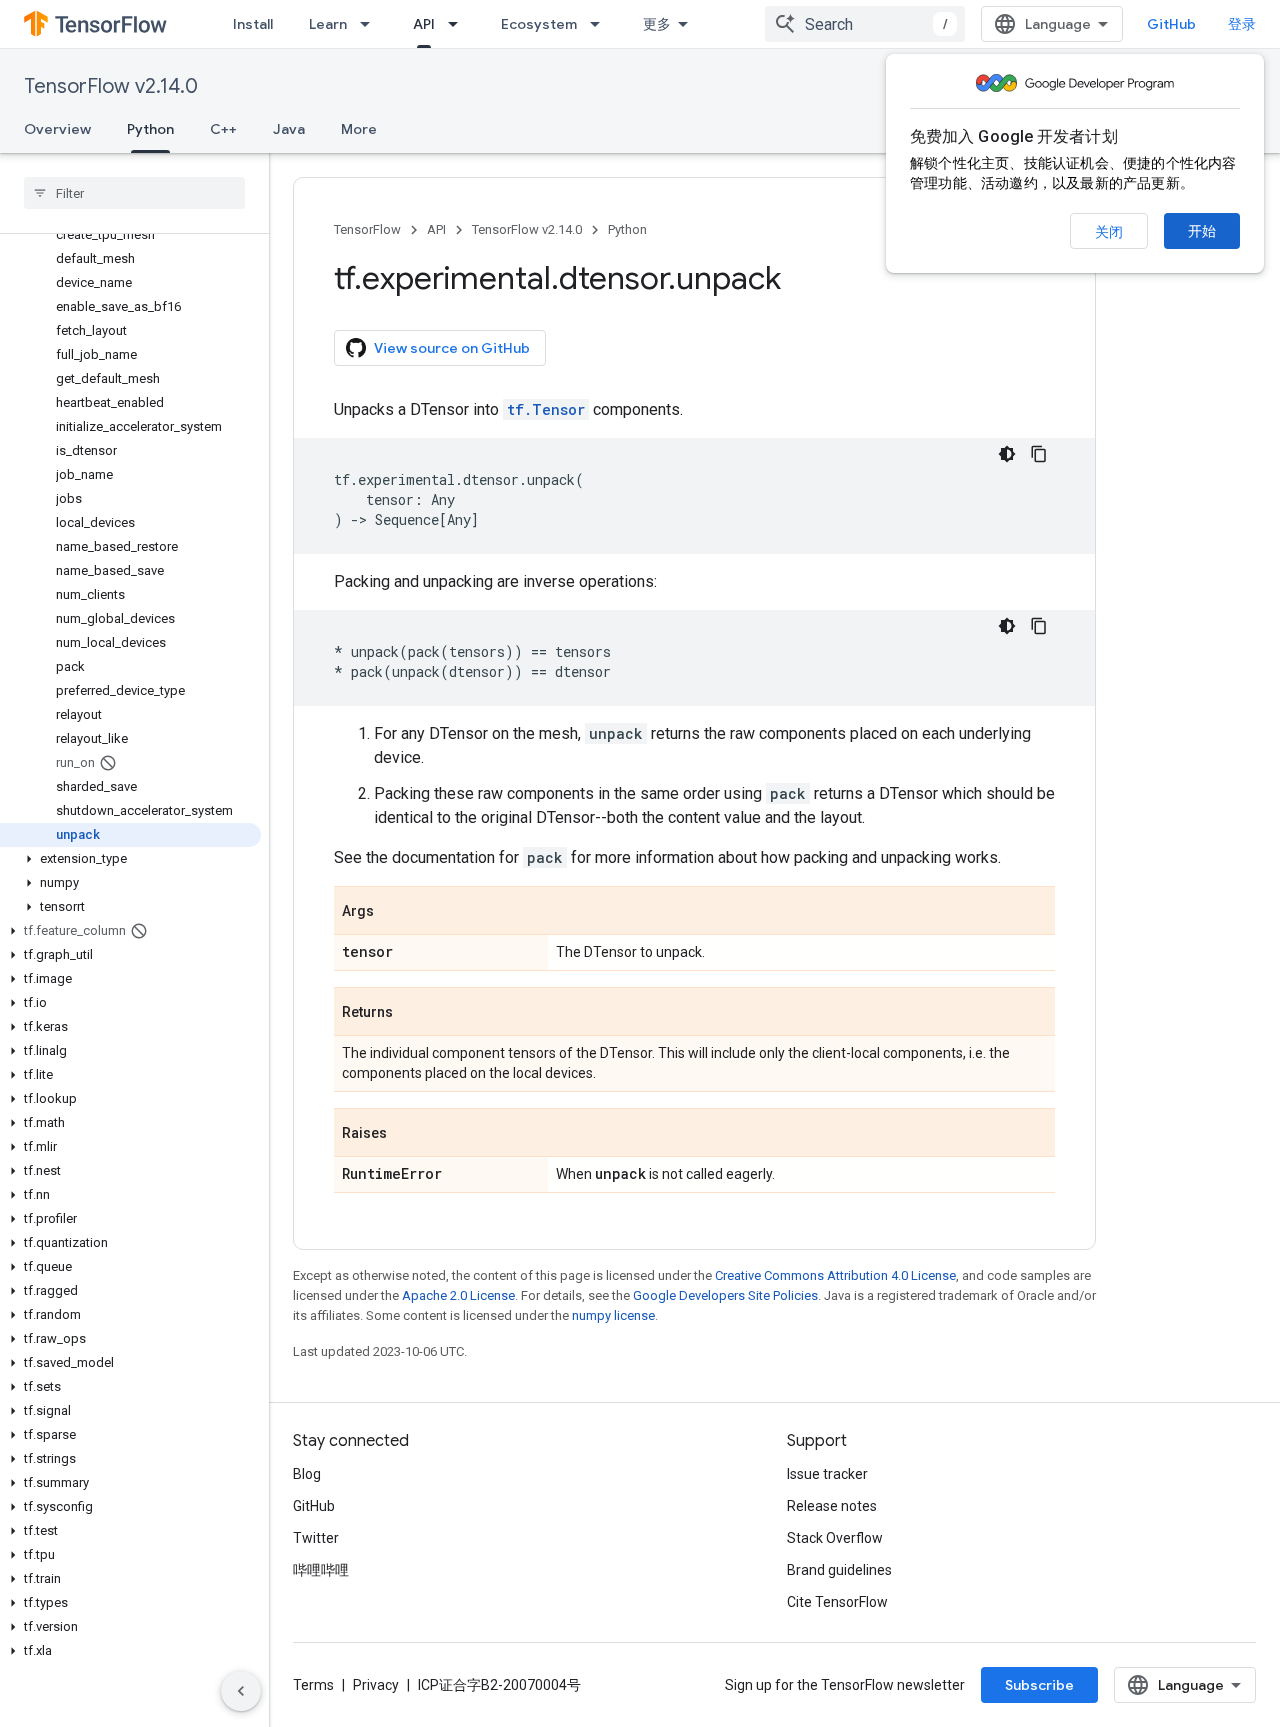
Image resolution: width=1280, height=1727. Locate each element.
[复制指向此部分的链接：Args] (394, 912)
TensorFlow (367, 229)
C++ (223, 129)
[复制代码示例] (1039, 454)
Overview (57, 129)
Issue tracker (827, 1474)
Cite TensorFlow (837, 1602)
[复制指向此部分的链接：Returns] (413, 1013)
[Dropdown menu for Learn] (371, 24)
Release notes (832, 1506)
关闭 (1109, 232)
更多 (657, 24)
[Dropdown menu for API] (459, 24)
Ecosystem (539, 24)
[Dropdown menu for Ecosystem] (601, 24)
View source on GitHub (452, 348)
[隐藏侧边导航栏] (241, 1691)
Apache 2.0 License (458, 1295)
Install (253, 24)
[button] (130, 859)
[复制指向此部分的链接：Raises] (407, 1134)
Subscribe (1039, 1685)
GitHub (1171, 24)
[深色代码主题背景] (1007, 454)
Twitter (316, 1538)
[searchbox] (134, 193)
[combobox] (865, 24)
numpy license (613, 1315)
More (359, 129)
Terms (313, 1685)
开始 (1202, 231)
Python (150, 129)
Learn (328, 24)
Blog (307, 1474)
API (424, 24)
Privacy (376, 1685)
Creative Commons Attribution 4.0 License (835, 1275)
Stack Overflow (835, 1538)
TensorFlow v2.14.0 (111, 86)
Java (289, 129)
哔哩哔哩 (321, 1570)
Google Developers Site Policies (725, 1295)
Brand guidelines (839, 1570)
